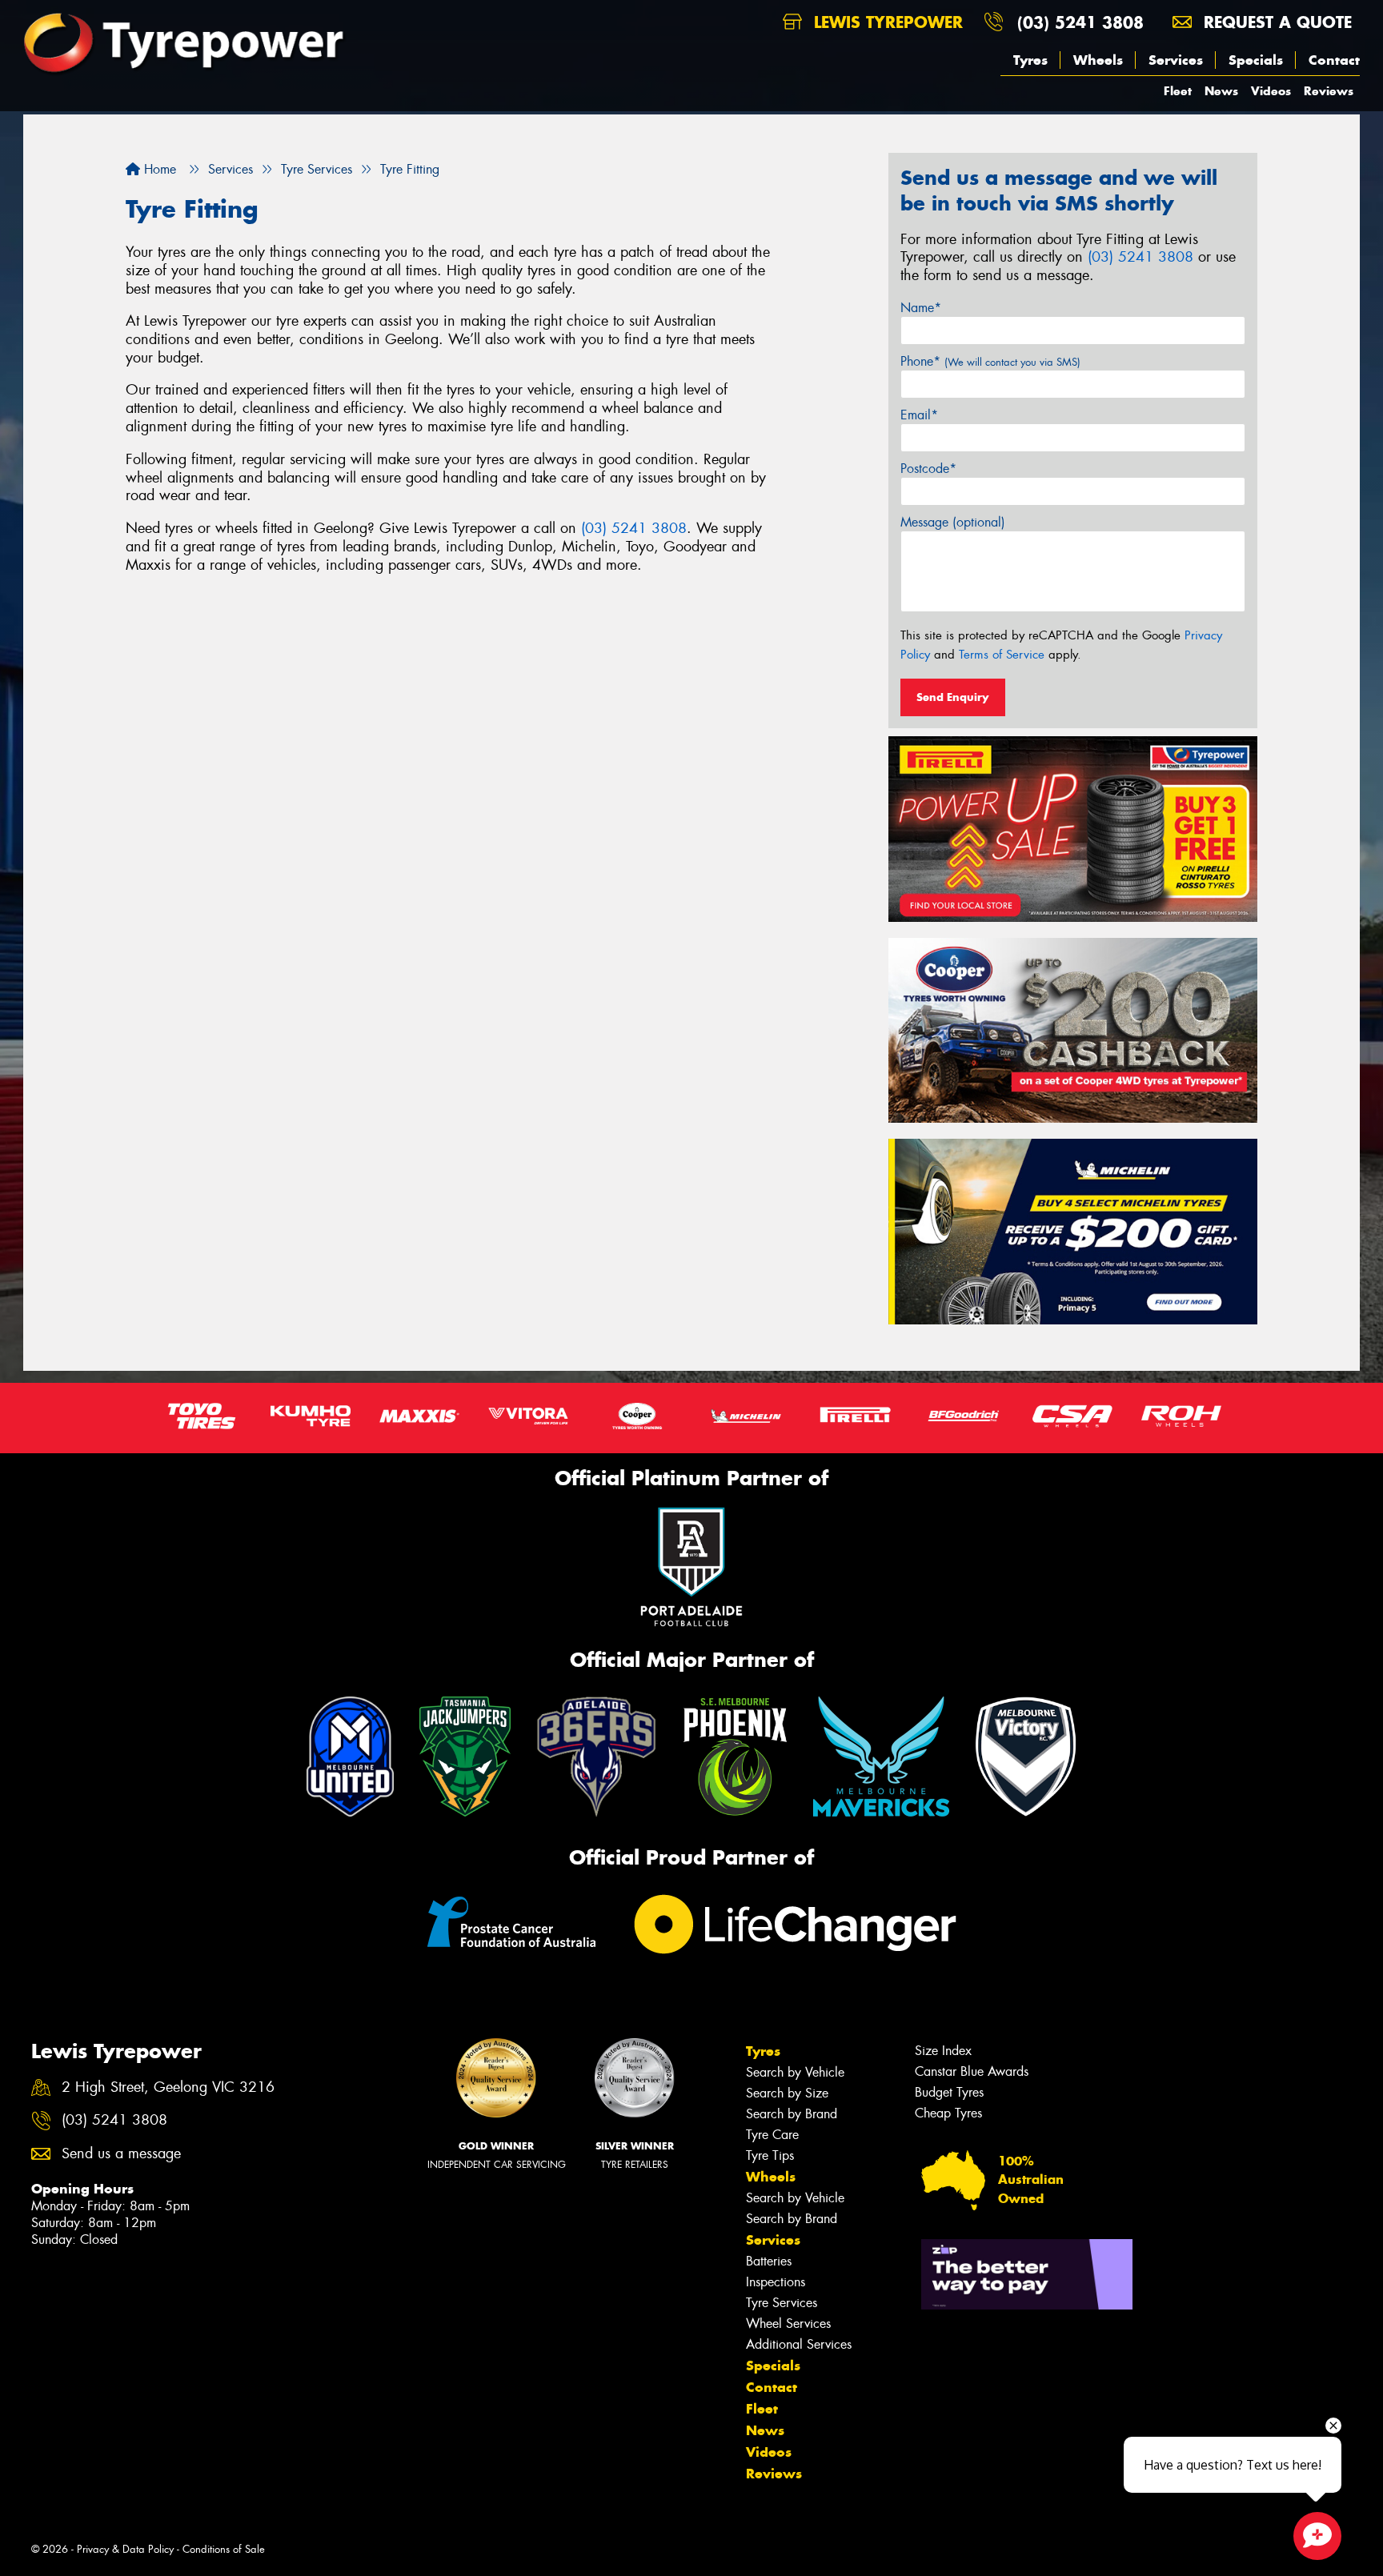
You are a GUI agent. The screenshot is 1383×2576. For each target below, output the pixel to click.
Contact (1334, 60)
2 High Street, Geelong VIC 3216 (168, 2087)
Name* (921, 308)
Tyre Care (772, 2135)
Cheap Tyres (948, 2113)
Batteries (769, 2261)
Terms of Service (1002, 655)
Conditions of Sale (224, 2549)
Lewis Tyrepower (886, 22)
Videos (1271, 91)
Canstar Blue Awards (972, 2071)
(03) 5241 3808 (1080, 22)
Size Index (943, 2051)
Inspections (776, 2282)
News (1221, 91)
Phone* (990, 361)
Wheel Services (788, 2324)
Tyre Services (782, 2303)
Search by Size (787, 2093)
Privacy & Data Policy (125, 2549)
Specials (1256, 60)
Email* (919, 415)
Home (158, 169)
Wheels (1098, 60)
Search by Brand (792, 2114)
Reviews (1329, 91)
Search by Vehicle (795, 2072)
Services (1176, 60)
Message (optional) (953, 522)
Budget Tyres (949, 2092)
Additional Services (799, 2344)
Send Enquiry (953, 697)
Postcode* (928, 469)
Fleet (1178, 91)
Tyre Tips (770, 2155)
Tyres (1030, 60)
